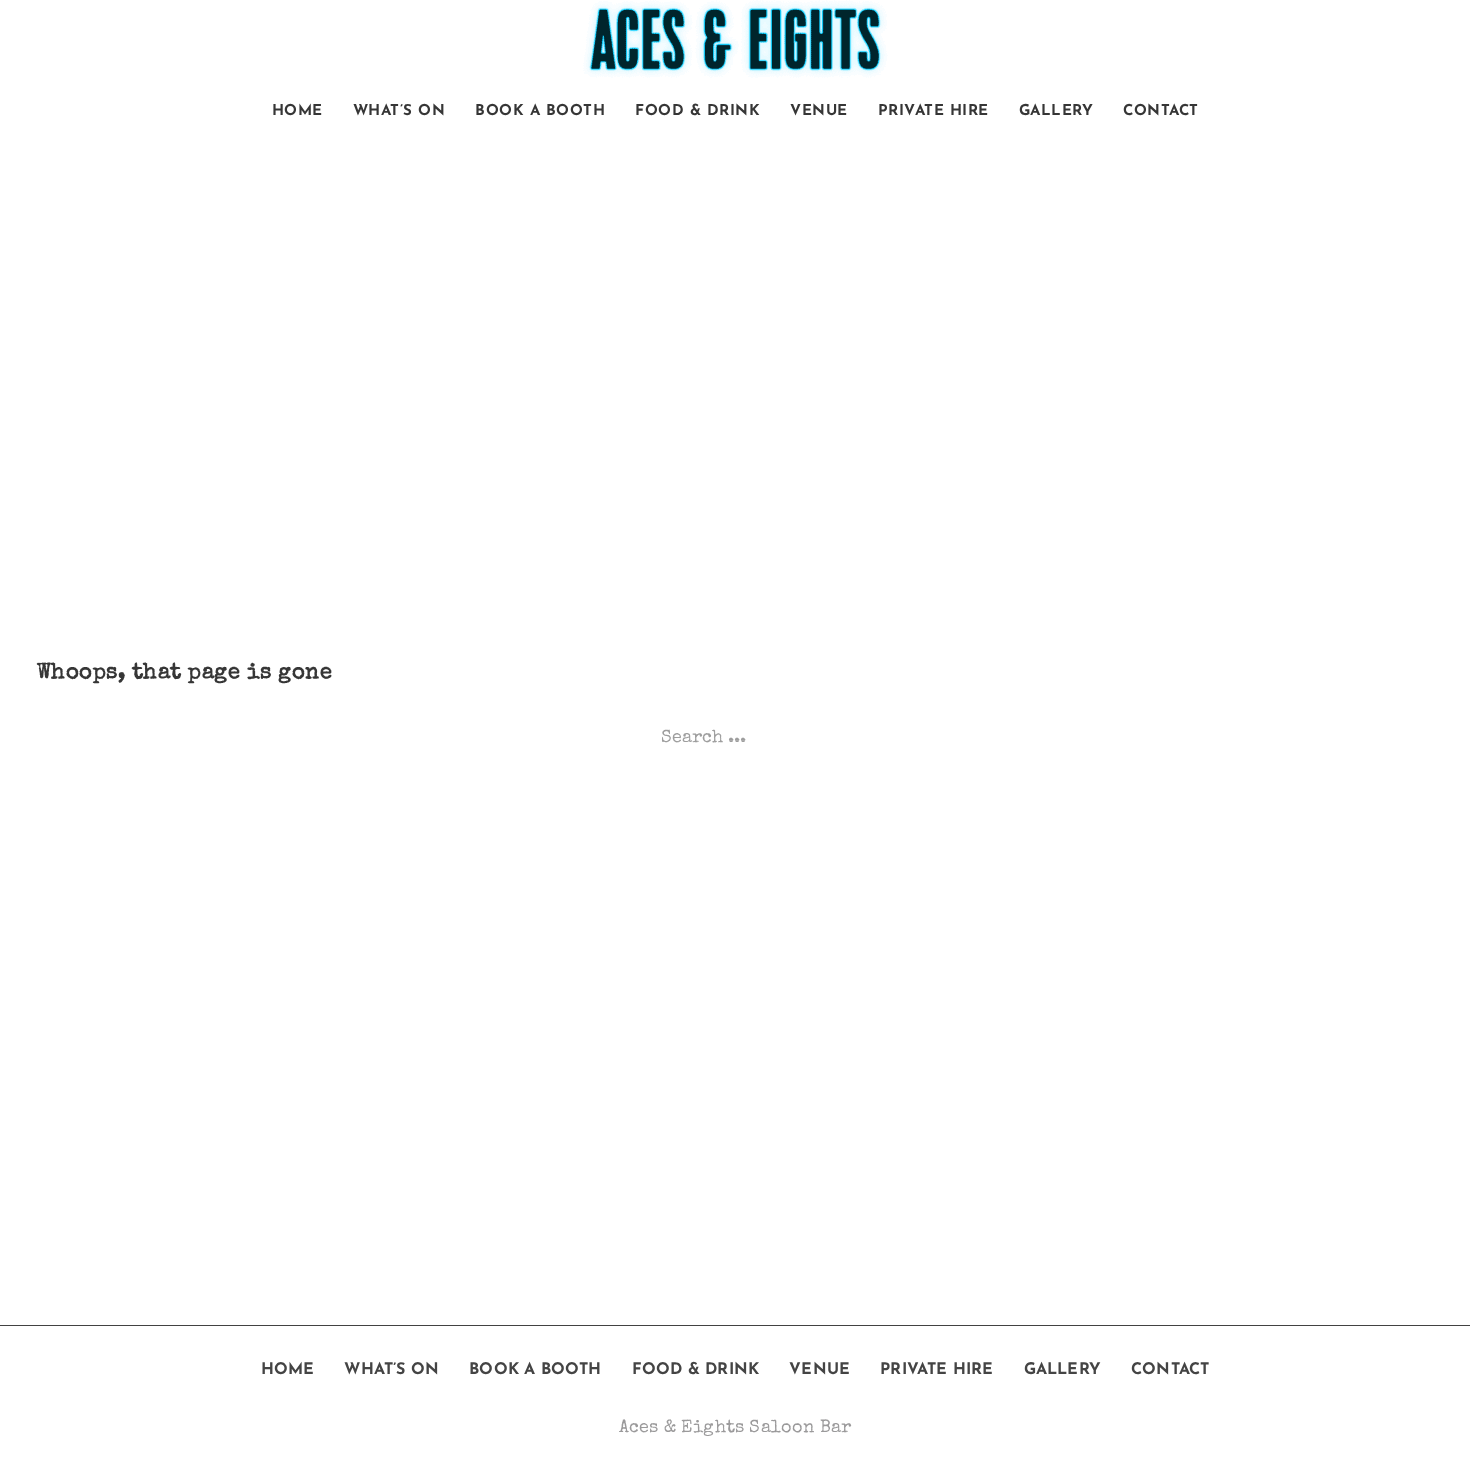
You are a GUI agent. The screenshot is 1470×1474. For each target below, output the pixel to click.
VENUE (819, 111)
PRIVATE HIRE (933, 111)
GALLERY (1056, 111)
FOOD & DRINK (697, 111)
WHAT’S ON (399, 111)
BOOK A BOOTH (540, 111)
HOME (297, 111)
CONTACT (1161, 111)
